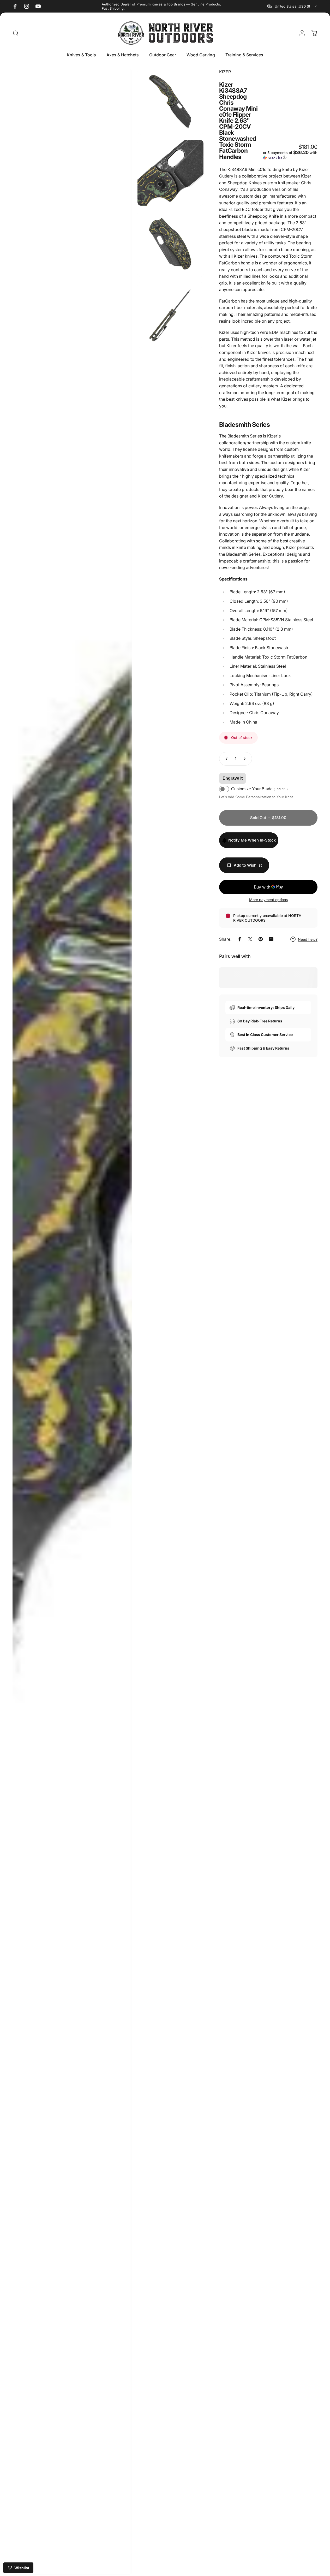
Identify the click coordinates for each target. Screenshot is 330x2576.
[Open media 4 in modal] (170, 244)
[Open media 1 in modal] (72, 1322)
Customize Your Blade (259, 789)
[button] (290, 155)
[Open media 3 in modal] (170, 173)
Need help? (308, 939)
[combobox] (292, 6)
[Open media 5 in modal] (170, 315)
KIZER (225, 72)
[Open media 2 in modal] (170, 102)
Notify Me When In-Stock (252, 840)
